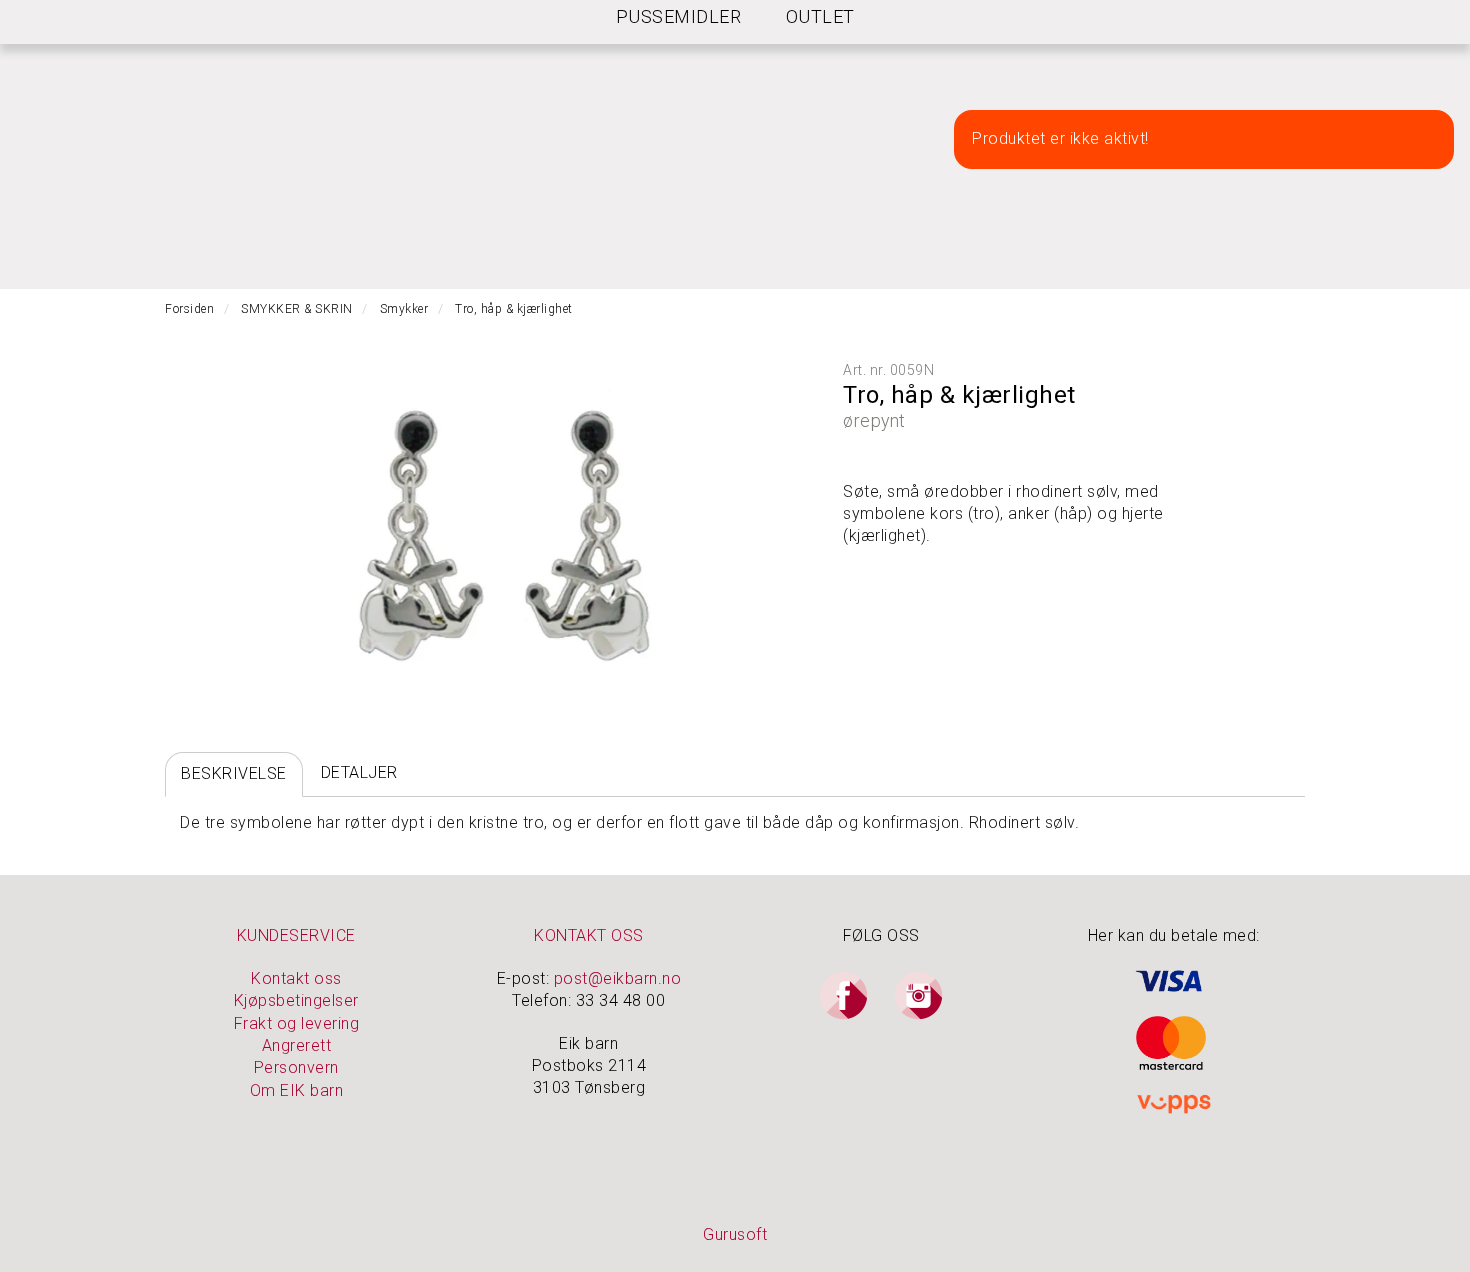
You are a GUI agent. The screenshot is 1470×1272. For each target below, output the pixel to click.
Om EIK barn (297, 1090)
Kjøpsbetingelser (296, 1000)
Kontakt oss (296, 978)
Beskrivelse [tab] (234, 773)
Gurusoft (735, 1234)
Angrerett (297, 1045)
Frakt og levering (297, 1023)
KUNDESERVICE (296, 935)
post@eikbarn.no (618, 978)
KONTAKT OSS (589, 935)
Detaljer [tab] (359, 772)
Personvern (296, 1067)
